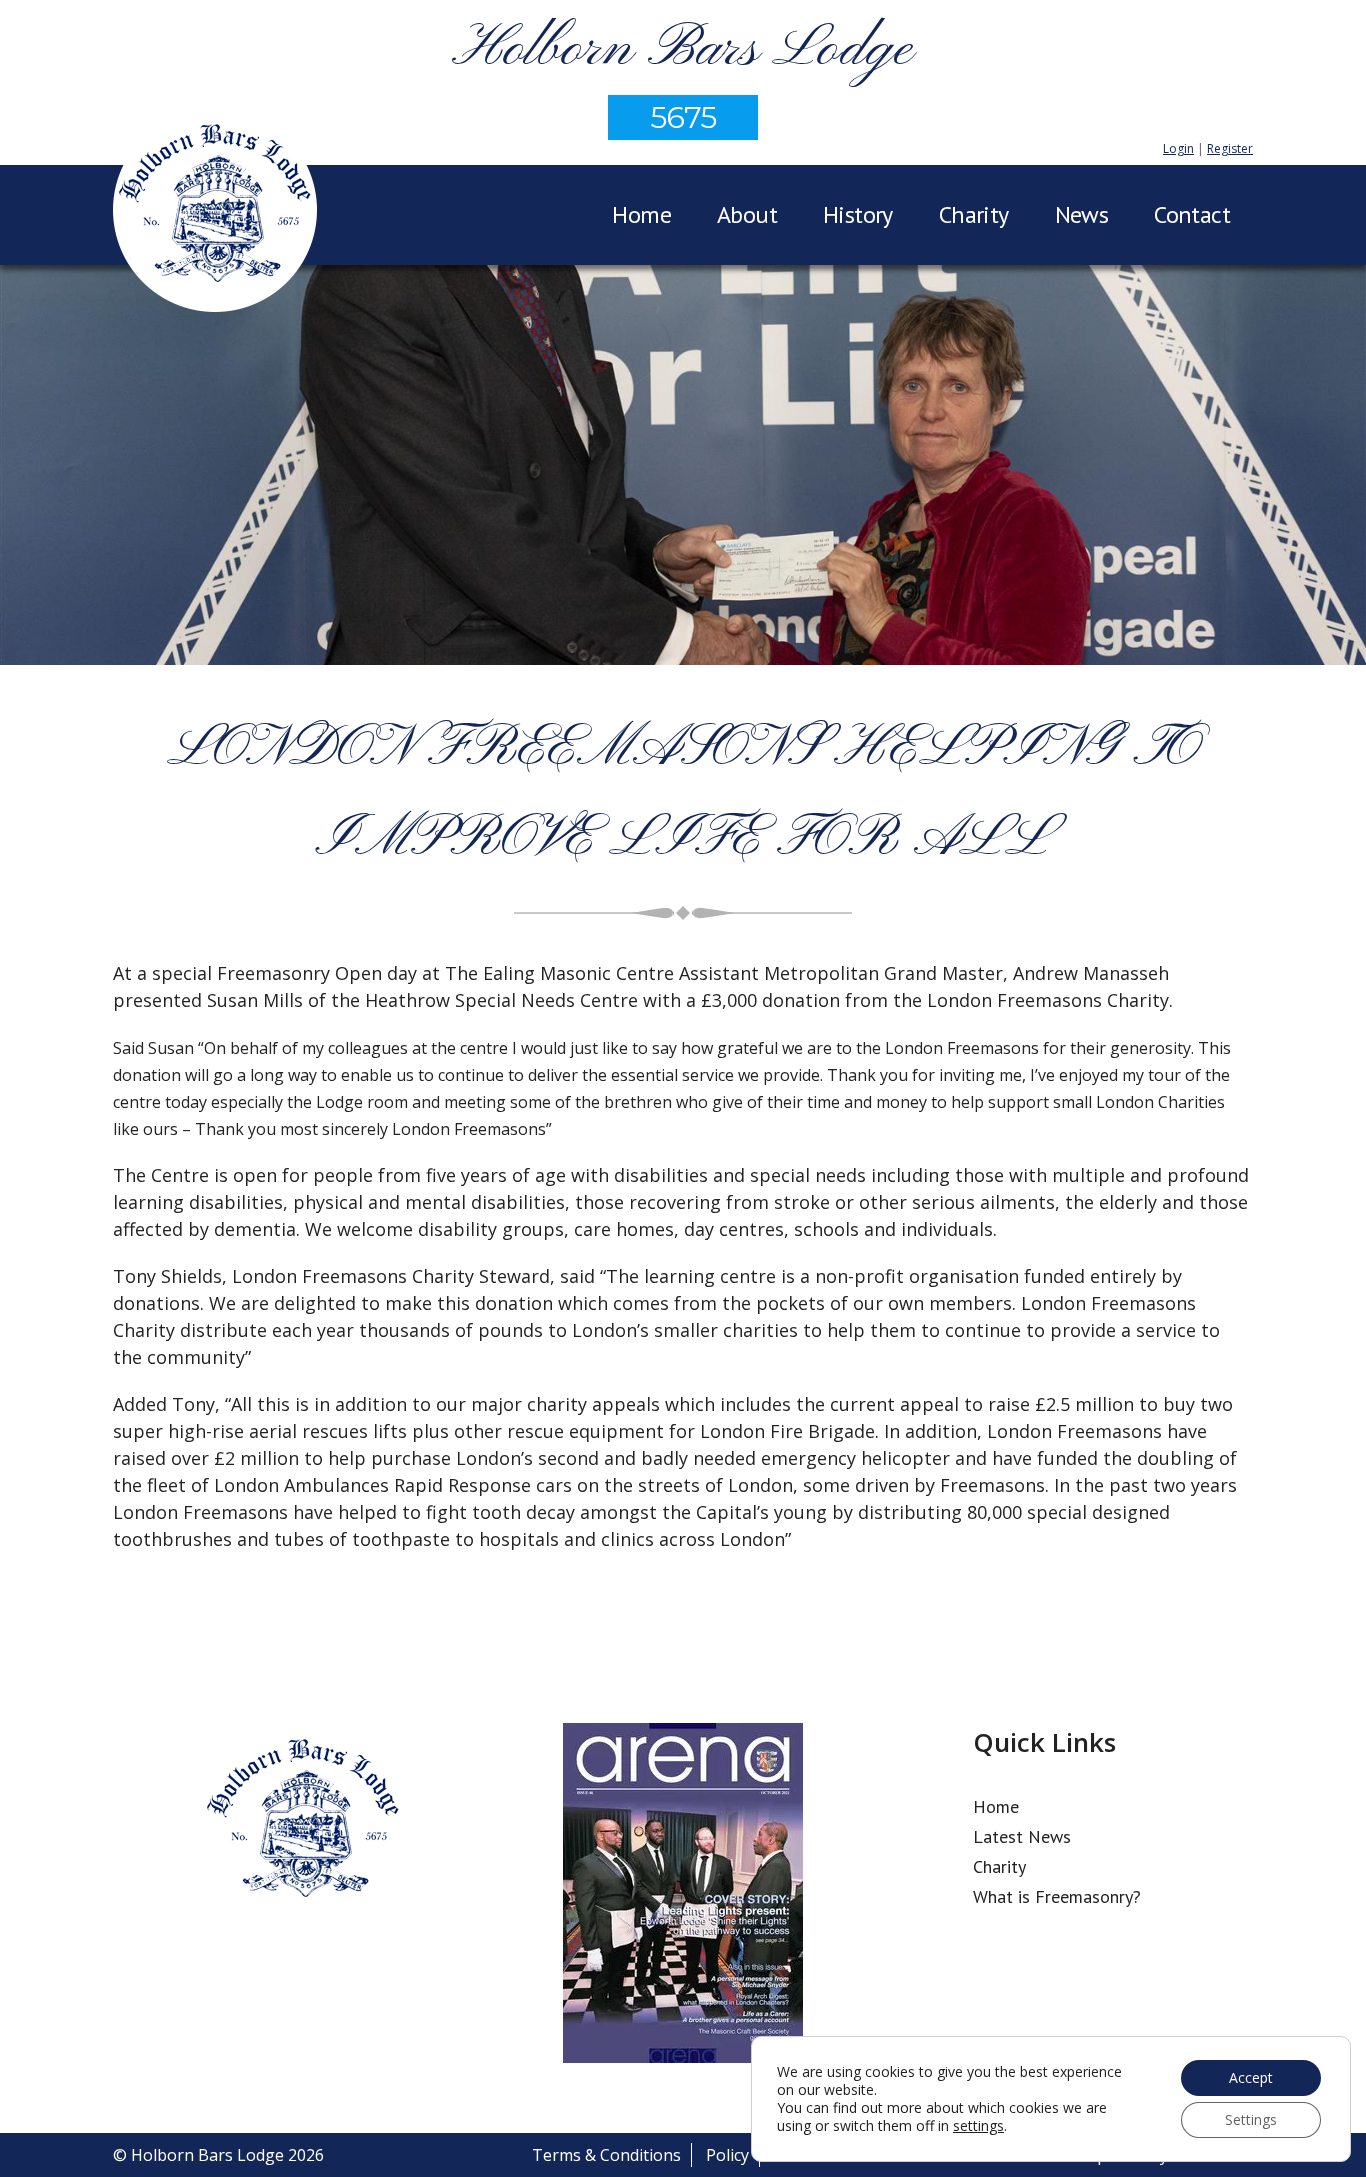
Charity (974, 214)
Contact (1192, 214)
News (1082, 214)
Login (1178, 148)
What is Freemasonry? (1057, 1896)
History (858, 214)
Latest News (1022, 1836)
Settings (1251, 2119)
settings (978, 2126)
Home (641, 214)
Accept (1251, 2077)
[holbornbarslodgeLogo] (215, 213)
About (747, 214)
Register (1230, 148)
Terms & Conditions (606, 2155)
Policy (727, 2155)
